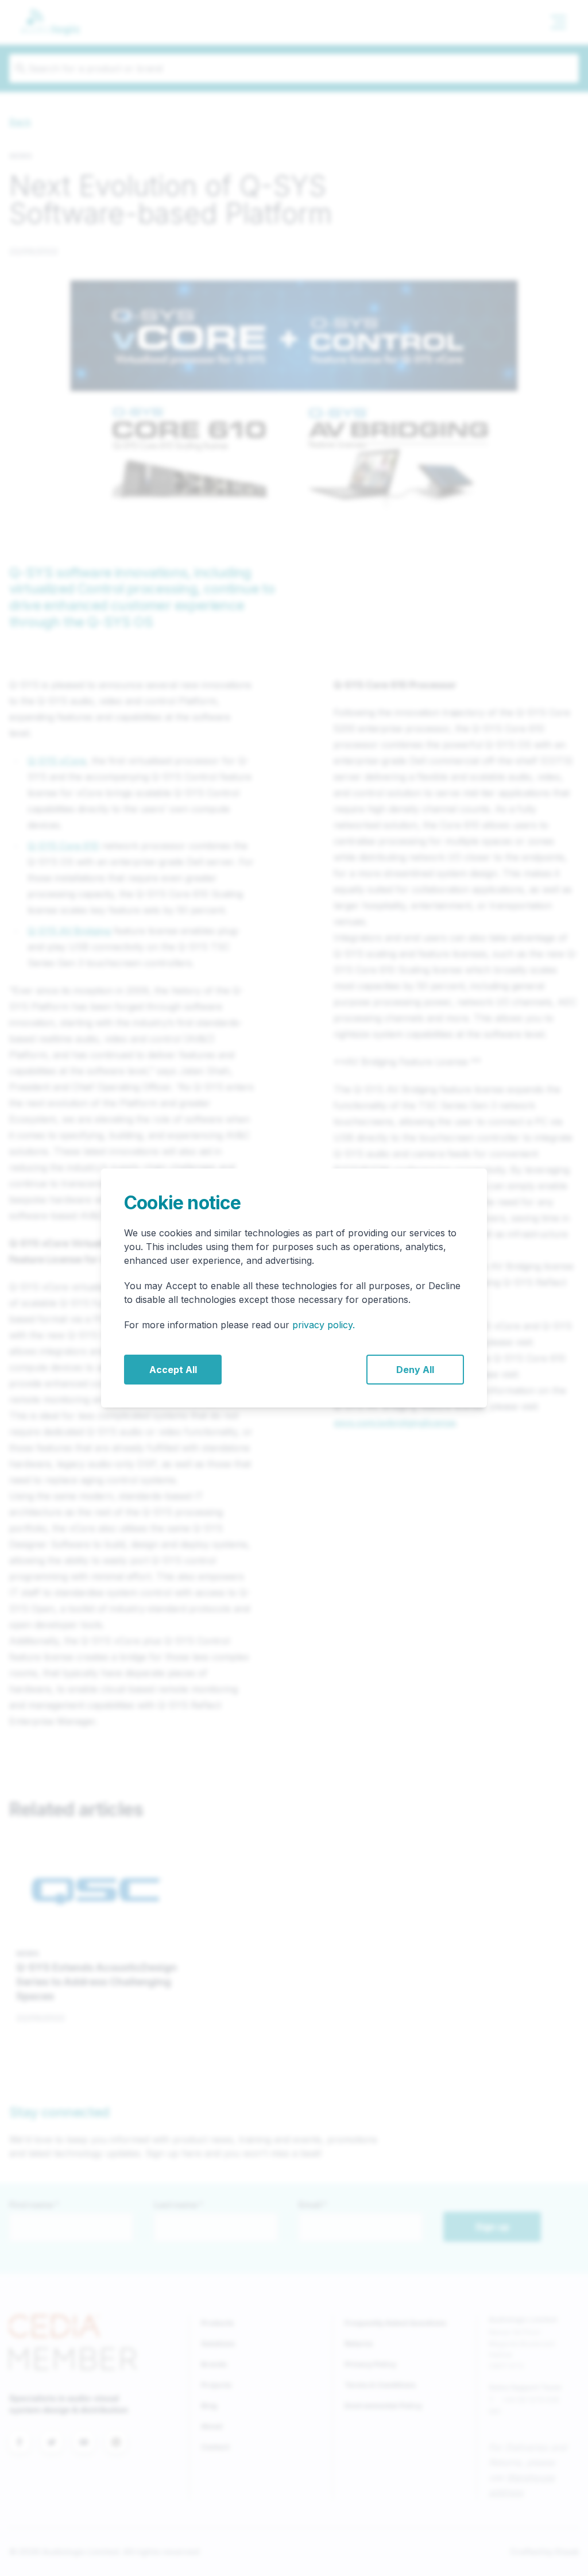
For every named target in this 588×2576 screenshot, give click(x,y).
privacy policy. (324, 1325)
